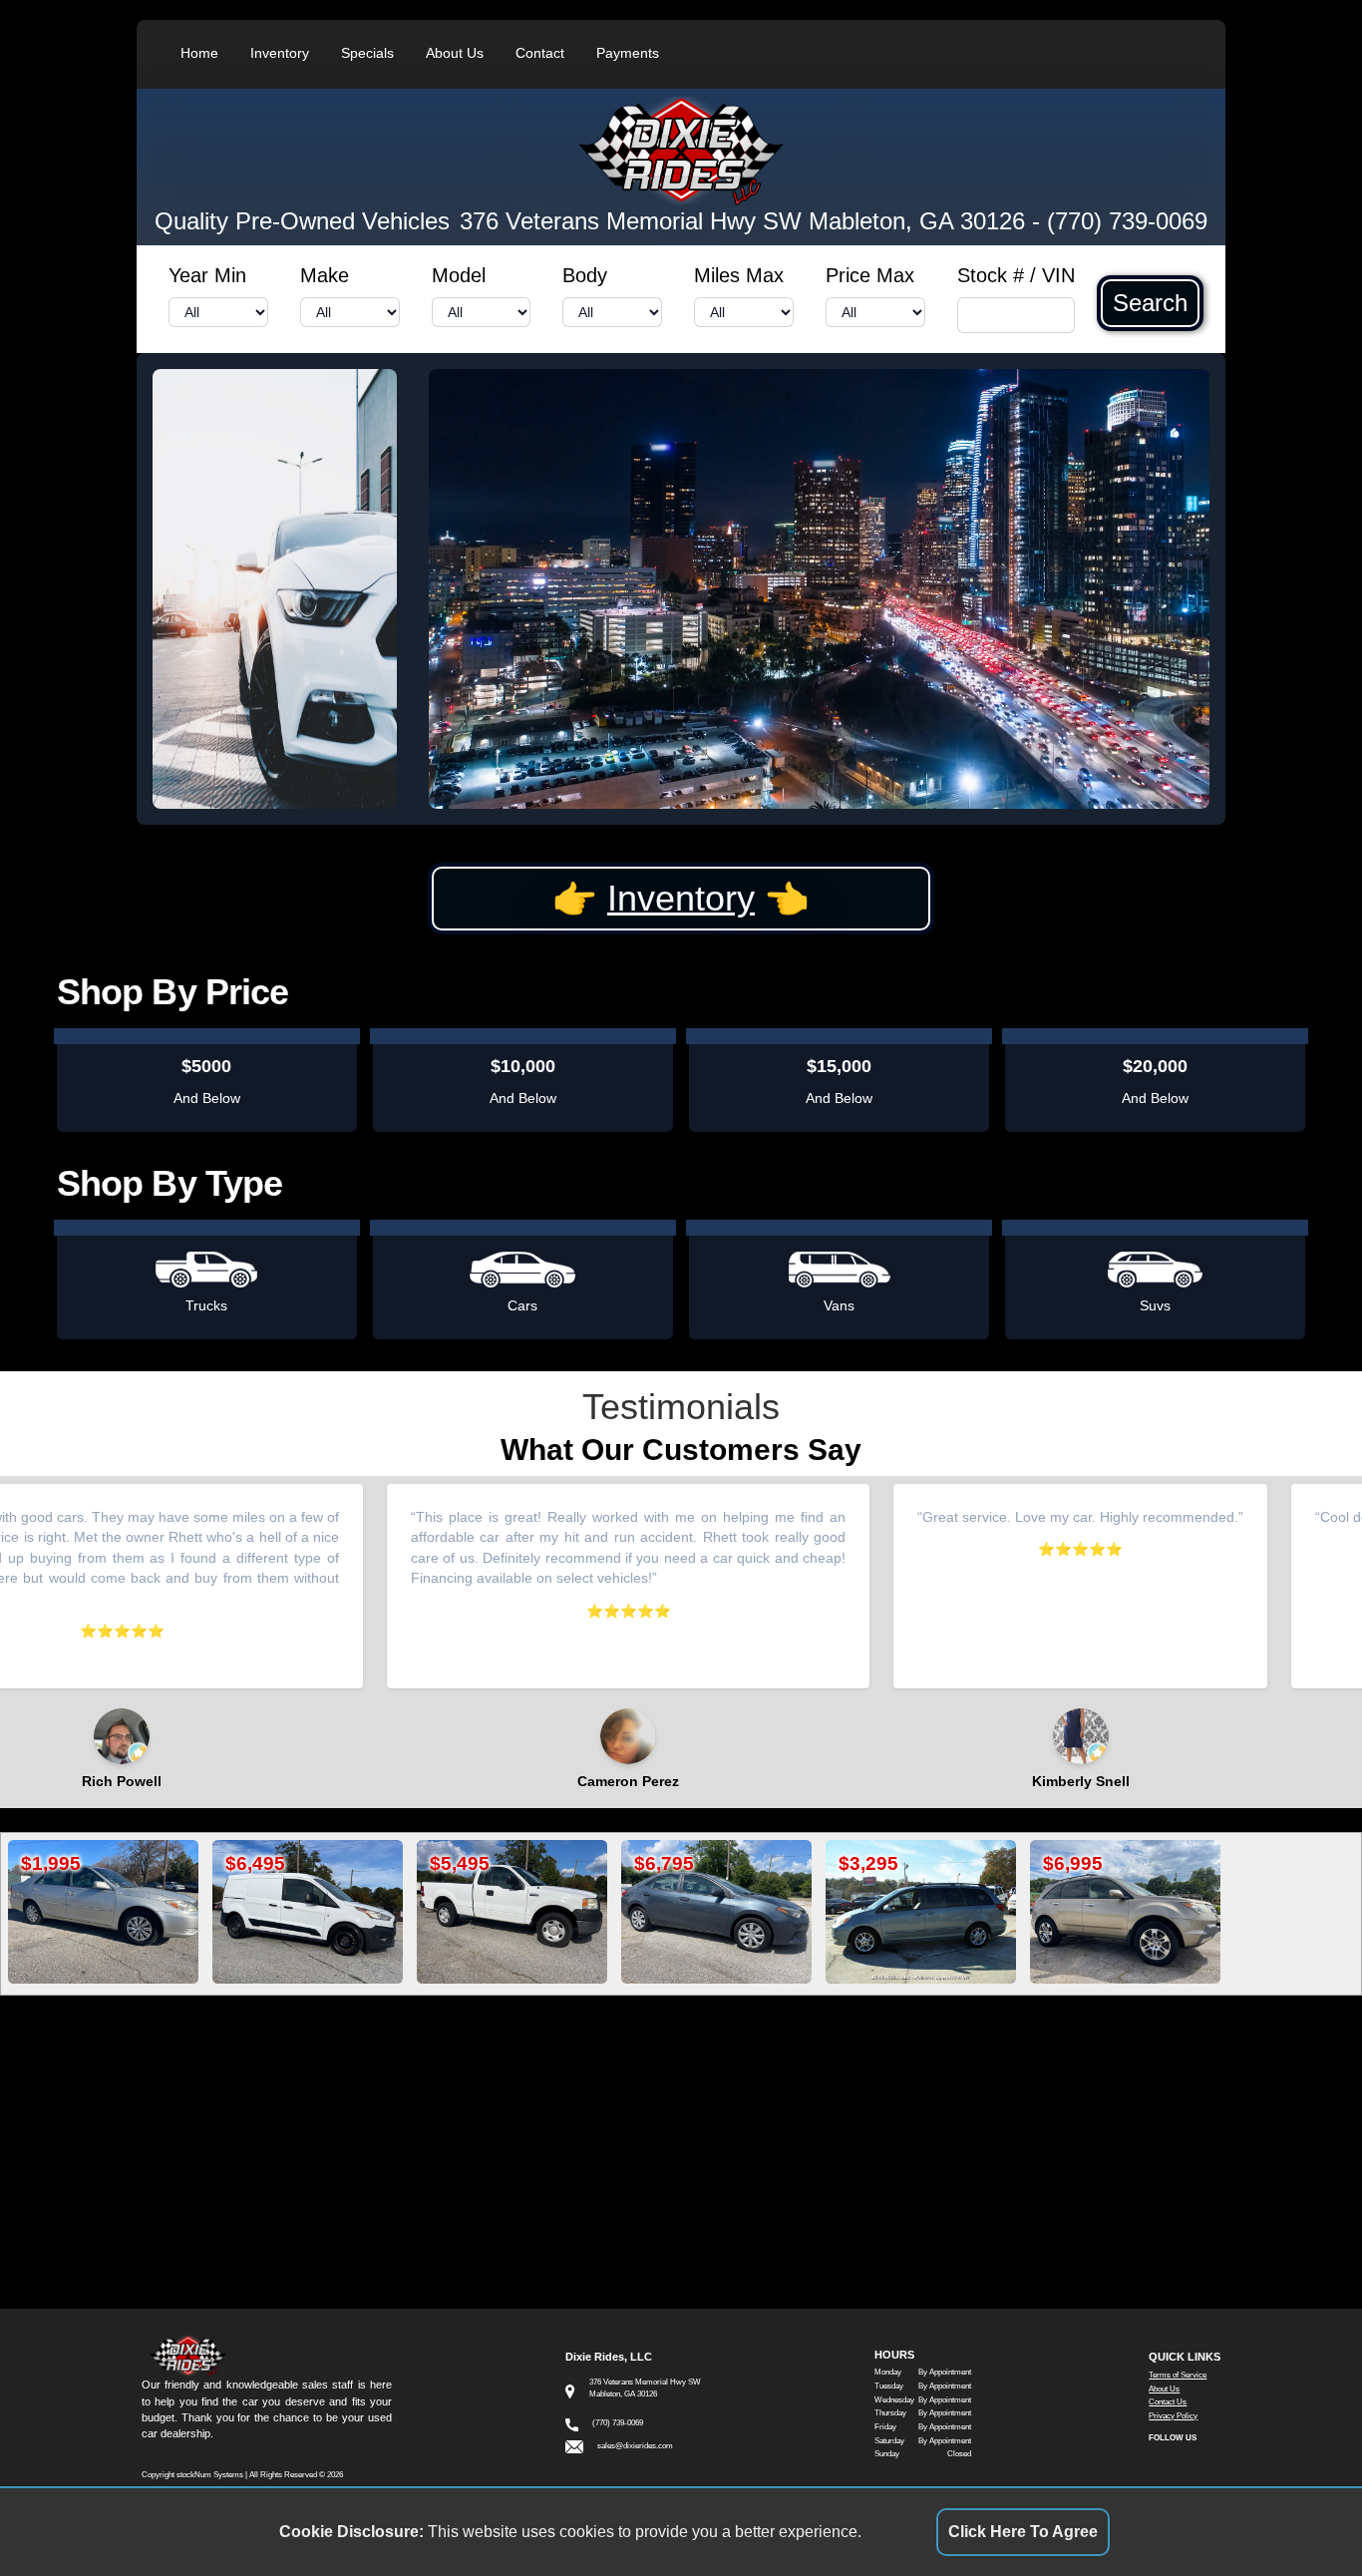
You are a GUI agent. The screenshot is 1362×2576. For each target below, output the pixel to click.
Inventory (280, 53)
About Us (455, 53)
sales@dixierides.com (635, 2446)
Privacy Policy (1173, 2416)
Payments (628, 53)
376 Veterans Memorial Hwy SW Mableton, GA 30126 (742, 221)
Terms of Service (1178, 2375)
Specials (367, 53)
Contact (540, 53)
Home (199, 53)
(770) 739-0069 (1127, 221)
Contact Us (1168, 2402)
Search (1150, 303)
